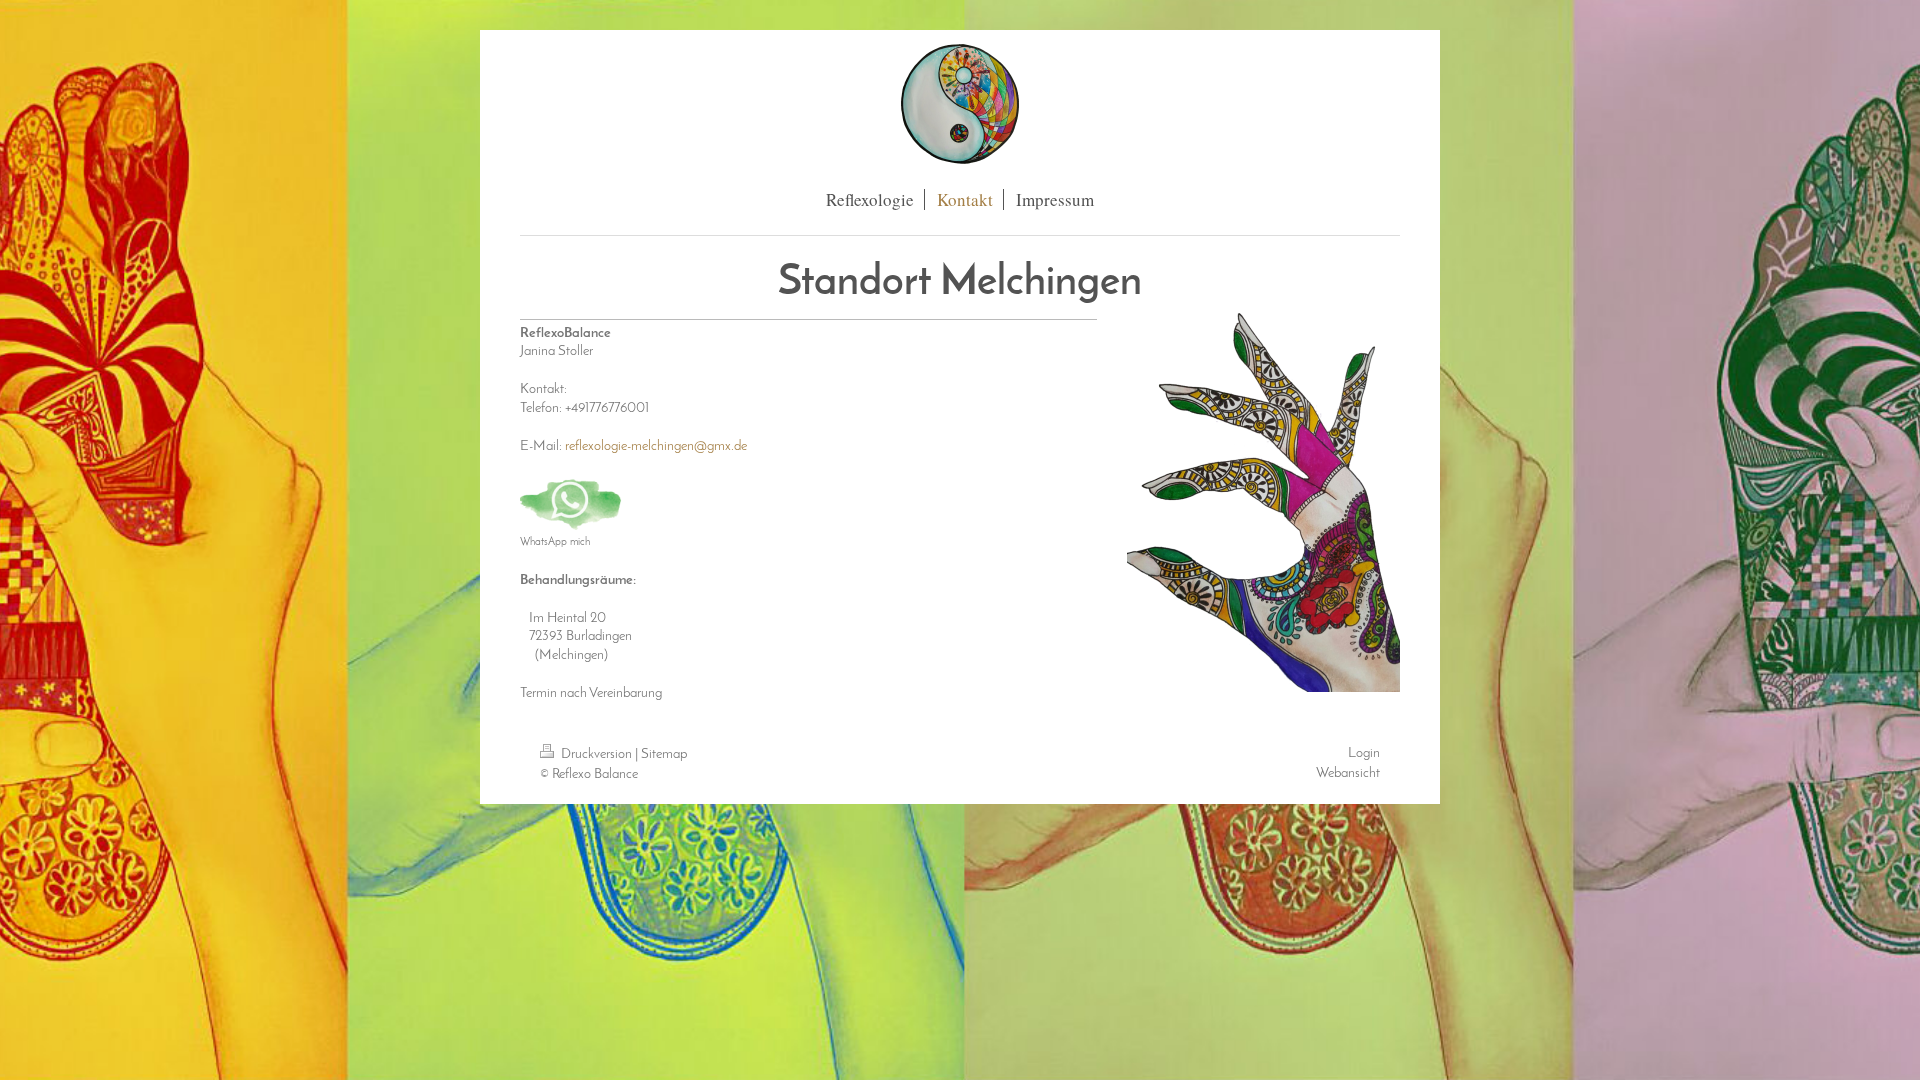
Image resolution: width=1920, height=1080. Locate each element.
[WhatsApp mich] (571, 505)
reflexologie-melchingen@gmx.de (656, 446)
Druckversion (596, 754)
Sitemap (664, 754)
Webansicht (1348, 773)
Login (1364, 753)
